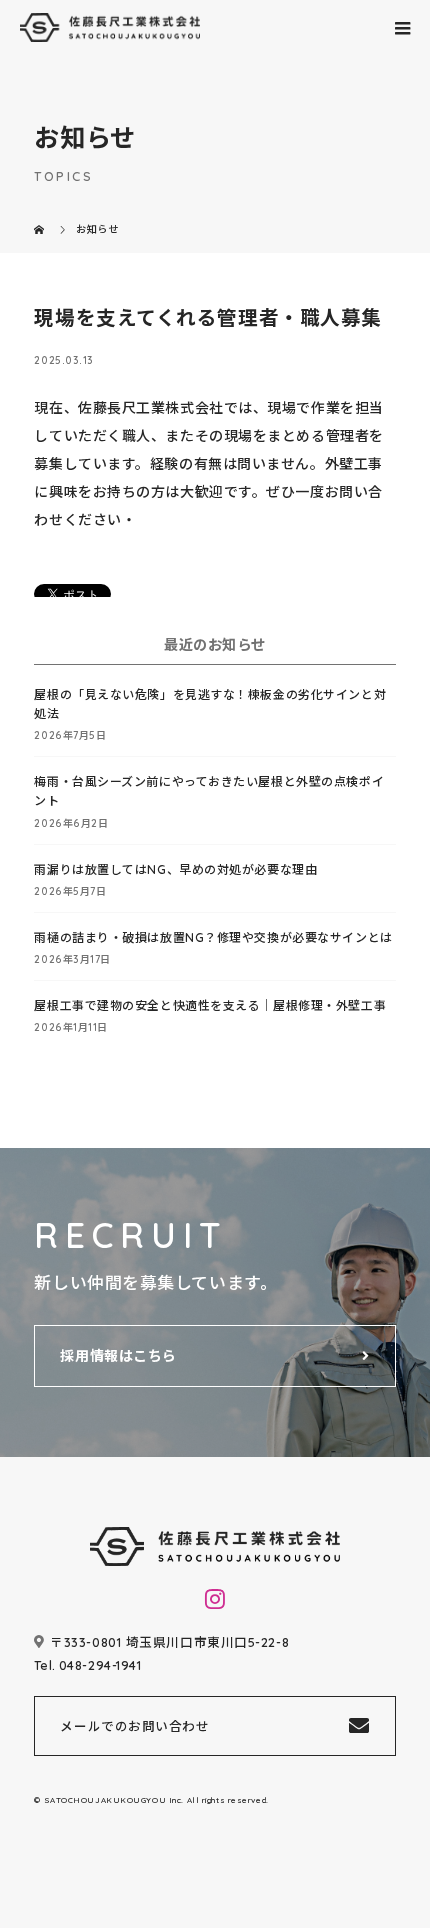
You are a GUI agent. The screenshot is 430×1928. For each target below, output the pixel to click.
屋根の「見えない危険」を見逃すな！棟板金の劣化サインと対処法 (210, 704)
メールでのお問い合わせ (134, 1726)
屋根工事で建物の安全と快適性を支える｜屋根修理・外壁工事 (210, 1005)
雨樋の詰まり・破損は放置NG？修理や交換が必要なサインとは (213, 937)
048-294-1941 (100, 1665)
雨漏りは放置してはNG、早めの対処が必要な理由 (175, 869)
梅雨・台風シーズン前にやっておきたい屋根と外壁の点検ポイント (209, 791)
